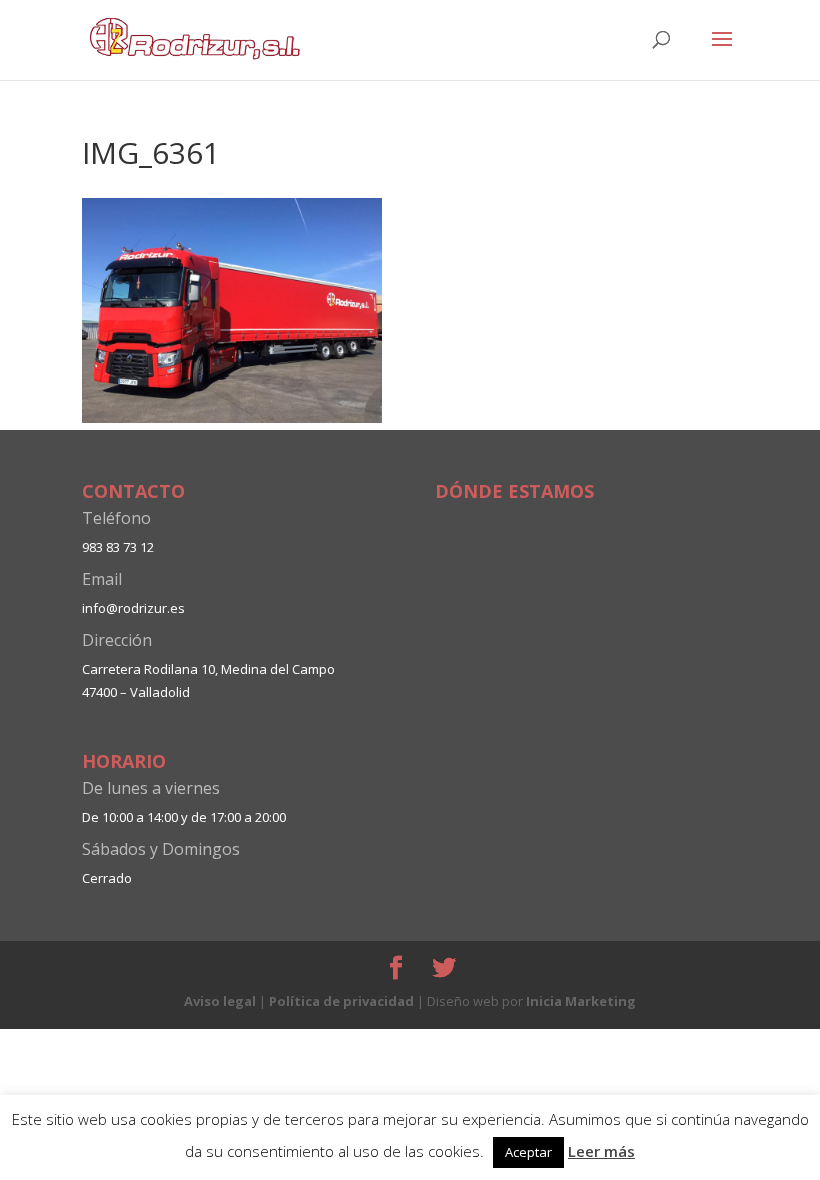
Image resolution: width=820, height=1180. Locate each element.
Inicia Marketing (581, 1001)
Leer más (601, 1151)
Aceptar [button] (528, 1152)
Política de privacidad (341, 1001)
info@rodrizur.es (133, 608)
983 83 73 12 (118, 547)
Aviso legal (220, 1001)
